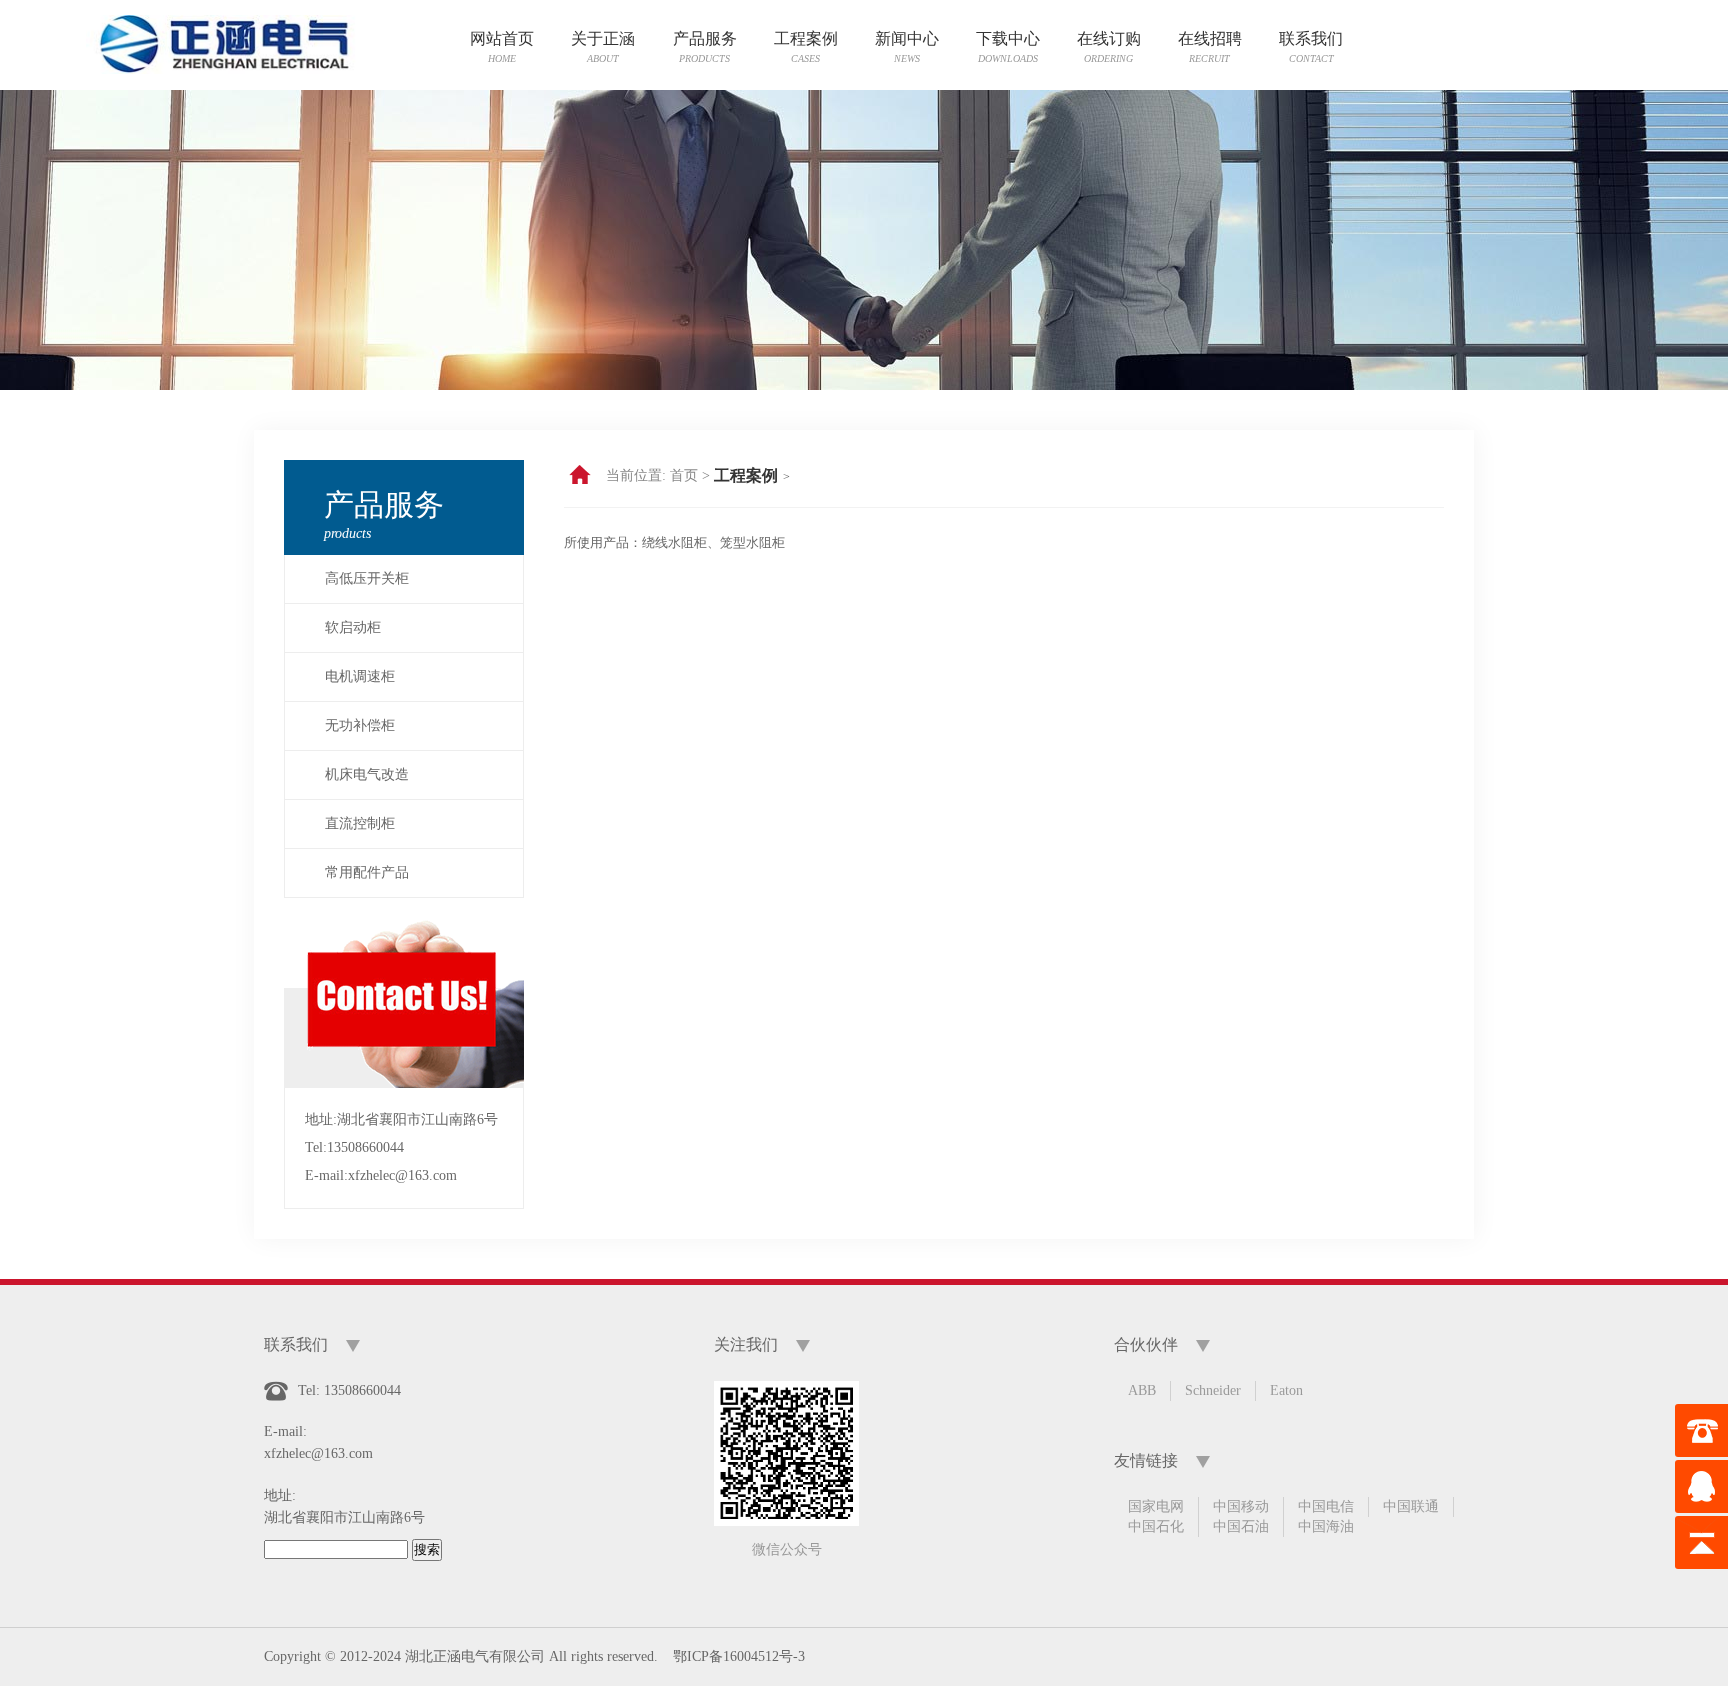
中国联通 (1411, 1506)
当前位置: (636, 475)
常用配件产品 (367, 872)
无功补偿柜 (360, 725)
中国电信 (1326, 1506)
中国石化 (1156, 1526)
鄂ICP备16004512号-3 (739, 1656)
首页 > (690, 475)
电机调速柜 (360, 676)
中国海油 (1326, 1526)
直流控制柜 (360, 823)
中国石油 (1241, 1526)
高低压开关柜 (367, 578)
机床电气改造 (367, 774)
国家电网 (1156, 1506)
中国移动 (1241, 1506)
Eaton (1286, 1390)
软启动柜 (353, 627)
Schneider (1213, 1390)
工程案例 (746, 475)
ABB (1142, 1390)
